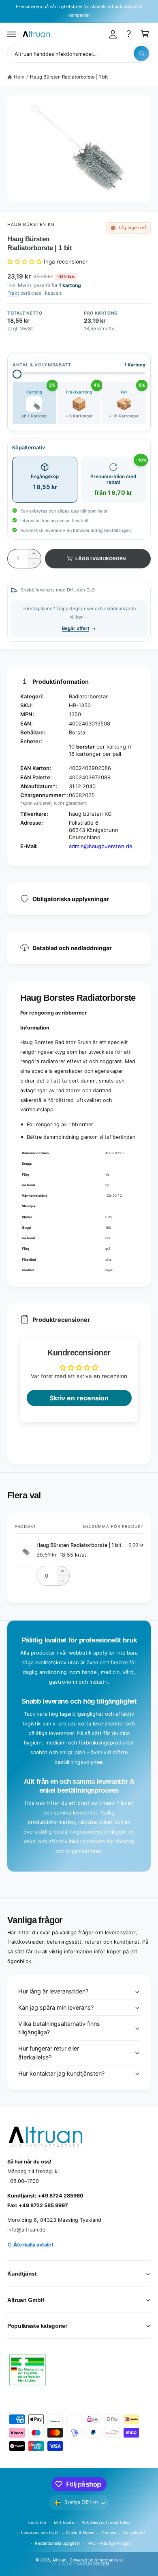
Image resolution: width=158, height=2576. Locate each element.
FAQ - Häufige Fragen (109, 2543)
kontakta (37, 2523)
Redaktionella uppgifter (58, 2543)
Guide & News (80, 2533)
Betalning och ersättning (105, 2523)
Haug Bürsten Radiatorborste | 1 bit (69, 77)
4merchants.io (109, 2560)
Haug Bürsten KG (31, 224)
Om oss (109, 2533)
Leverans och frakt (40, 2533)
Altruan (59, 2560)
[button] (12, 34)
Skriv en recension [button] (79, 1398)
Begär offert (76, 628)
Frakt (13, 293)
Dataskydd (134, 2533)
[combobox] (79, 53)
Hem (19, 77)
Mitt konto (64, 2523)
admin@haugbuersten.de (101, 846)
